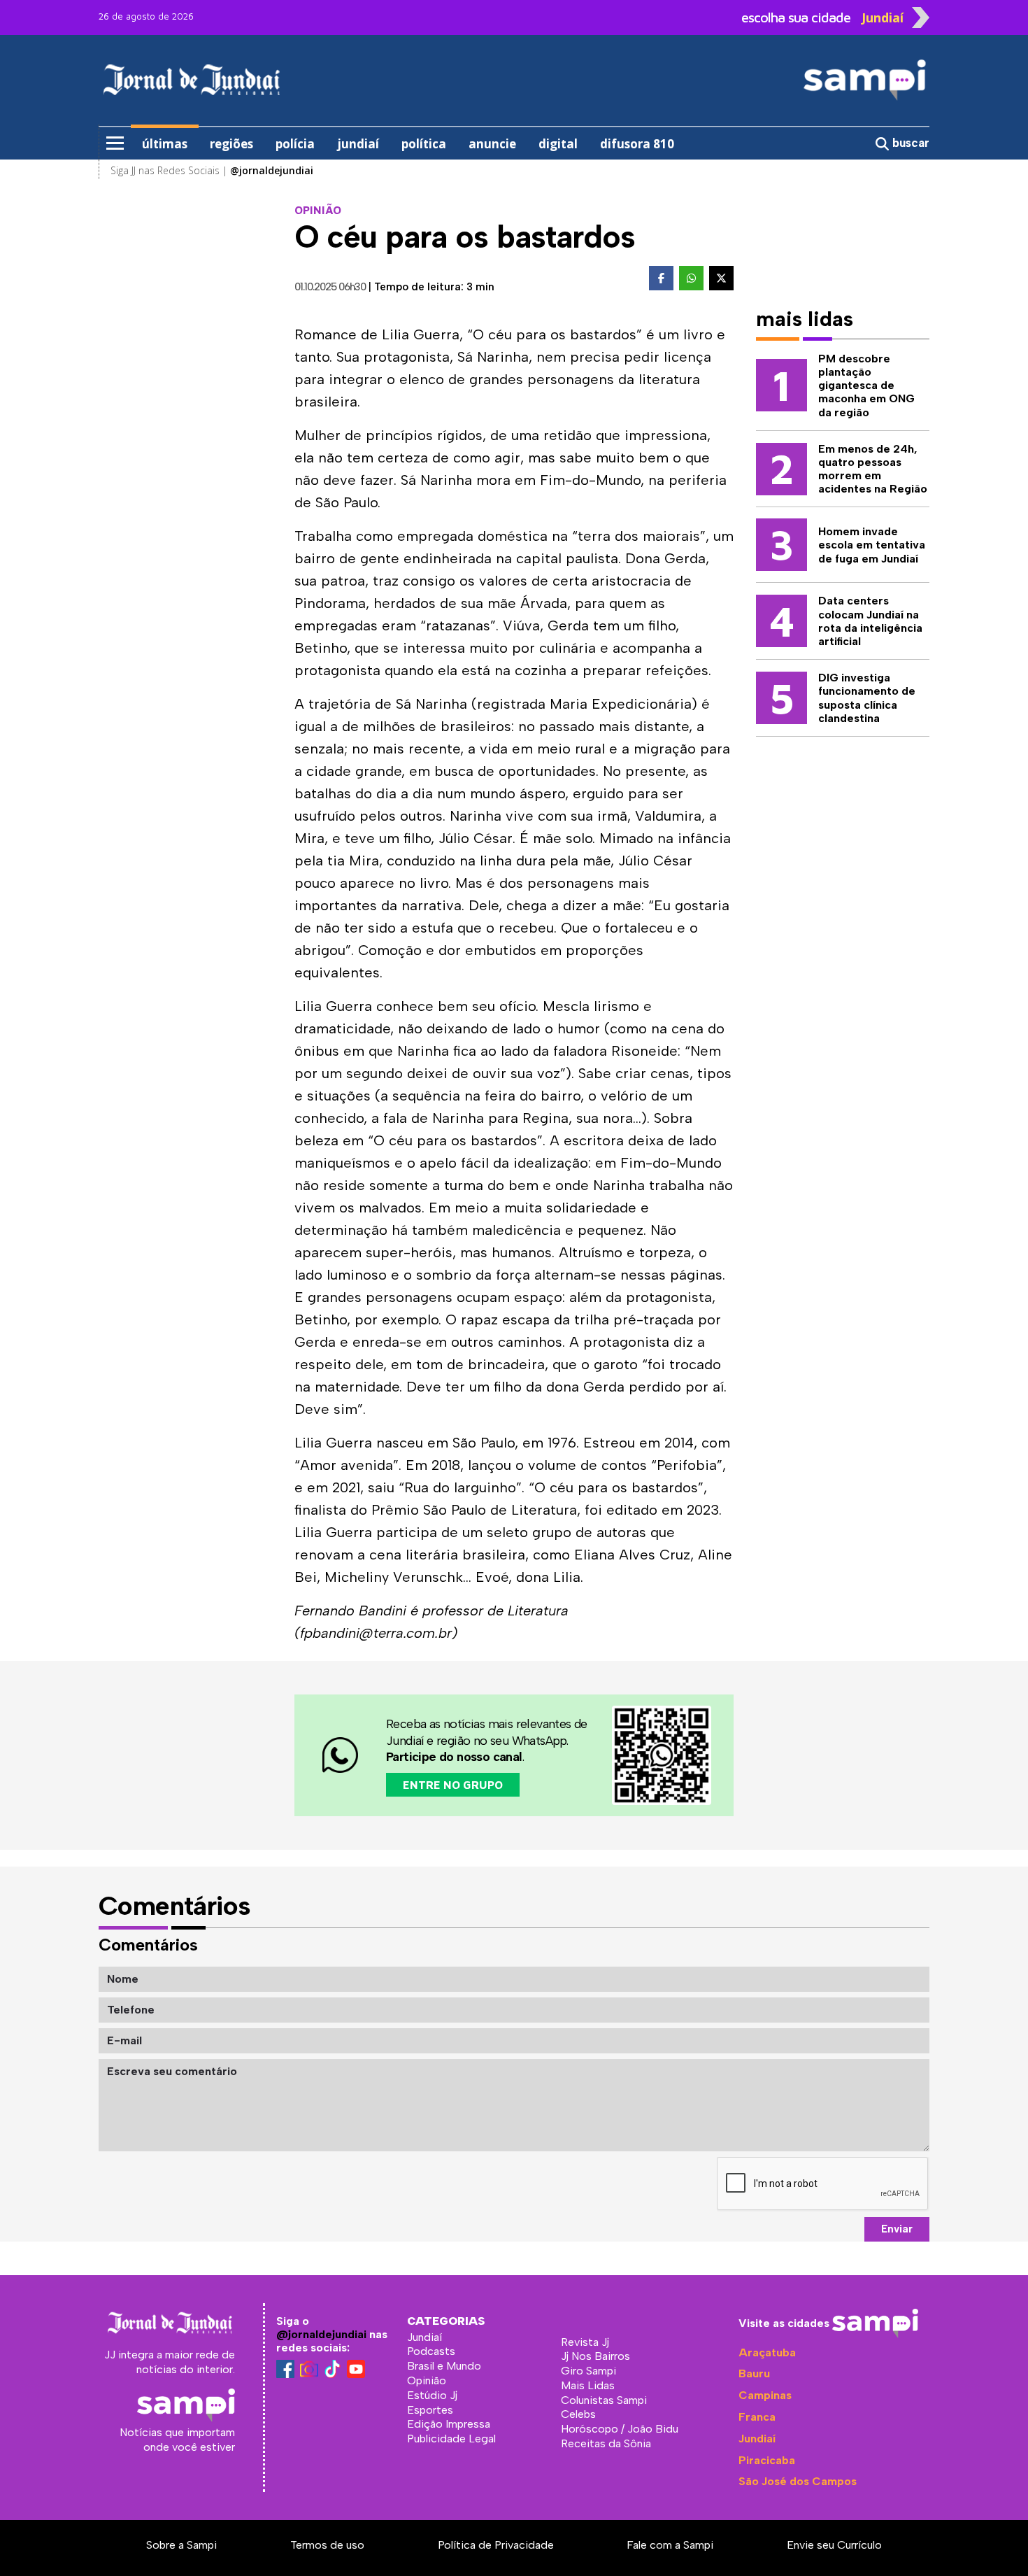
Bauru (754, 2373)
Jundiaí (757, 2439)
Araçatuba (767, 2352)
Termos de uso (327, 2545)
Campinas (765, 2395)
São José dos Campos (798, 2481)
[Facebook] (661, 278)
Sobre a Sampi (181, 2545)
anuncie (492, 144)
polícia (295, 144)
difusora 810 (637, 144)
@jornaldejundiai (321, 2334)
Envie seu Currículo (834, 2545)
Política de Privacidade (496, 2545)
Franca (757, 2417)
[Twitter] (721, 278)
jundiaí (358, 144)
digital (558, 144)
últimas (165, 144)
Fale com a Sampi (670, 2545)
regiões (231, 144)
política (424, 144)
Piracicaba (767, 2460)
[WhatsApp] (691, 278)
